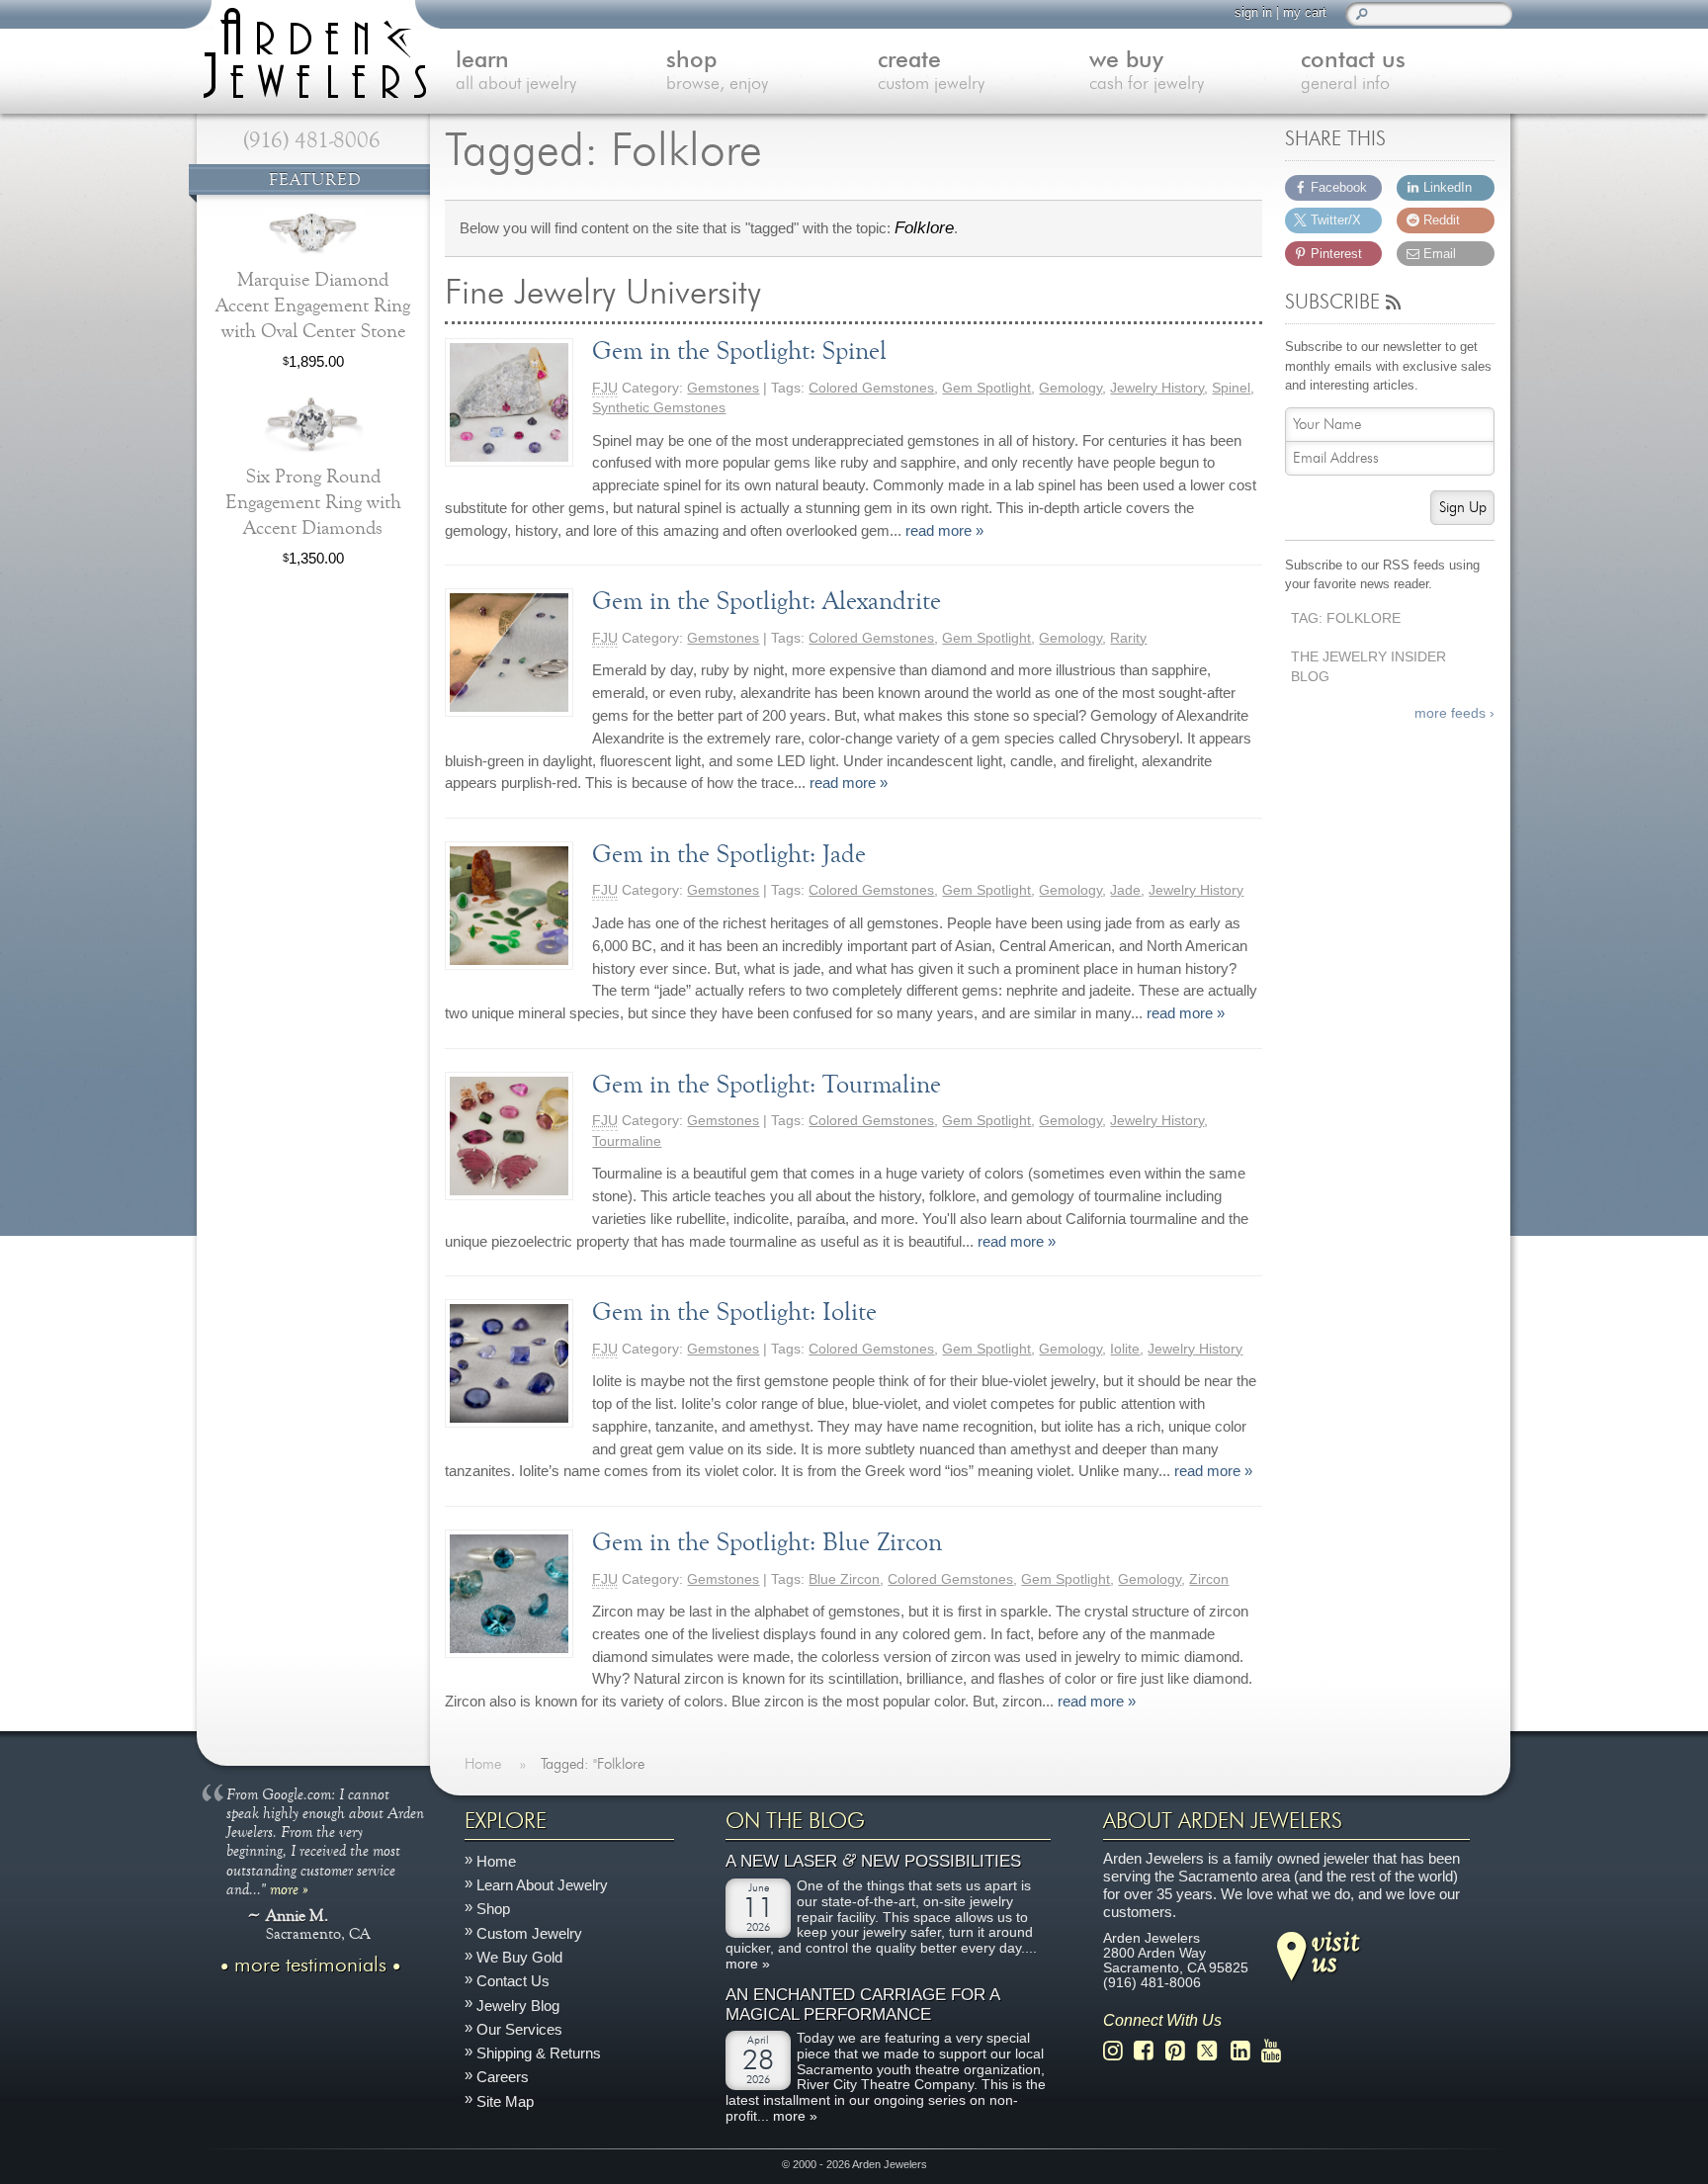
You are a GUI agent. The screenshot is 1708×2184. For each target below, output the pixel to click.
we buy (1147, 72)
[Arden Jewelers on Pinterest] (1181, 2051)
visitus (1335, 1951)
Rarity (1128, 638)
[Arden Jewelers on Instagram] (1118, 2051)
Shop (493, 1910)
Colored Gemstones (871, 388)
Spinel (1231, 388)
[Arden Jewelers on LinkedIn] (1246, 2051)
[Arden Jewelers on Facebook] (1149, 2051)
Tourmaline (627, 1141)
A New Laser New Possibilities (873, 1861)
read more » (944, 530)
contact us (1353, 72)
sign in (1253, 12)
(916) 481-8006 (312, 140)
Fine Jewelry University (693, 293)
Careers (503, 2078)
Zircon (1209, 1579)
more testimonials (310, 1966)
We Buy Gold (519, 1957)
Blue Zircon (844, 1579)
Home (496, 1861)
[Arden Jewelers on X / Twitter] (1213, 2051)
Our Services (519, 2029)
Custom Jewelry (529, 1933)
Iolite (1125, 1349)
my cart (1305, 12)
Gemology (1070, 388)
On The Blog (795, 1821)
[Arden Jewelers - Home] (310, 49)
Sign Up (1463, 508)
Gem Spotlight (986, 388)
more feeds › (1454, 713)
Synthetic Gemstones (659, 408)
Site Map (505, 2101)
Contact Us (513, 1981)
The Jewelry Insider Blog (1368, 667)
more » (289, 1888)
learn (516, 72)
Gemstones (723, 388)
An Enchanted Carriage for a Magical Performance (862, 2005)
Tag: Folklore (1346, 618)
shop (717, 72)
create (931, 72)
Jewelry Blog (518, 2006)
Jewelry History (1157, 388)
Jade (1125, 890)
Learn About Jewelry (542, 1885)
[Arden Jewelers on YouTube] (1277, 2051)
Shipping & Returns (539, 2053)
